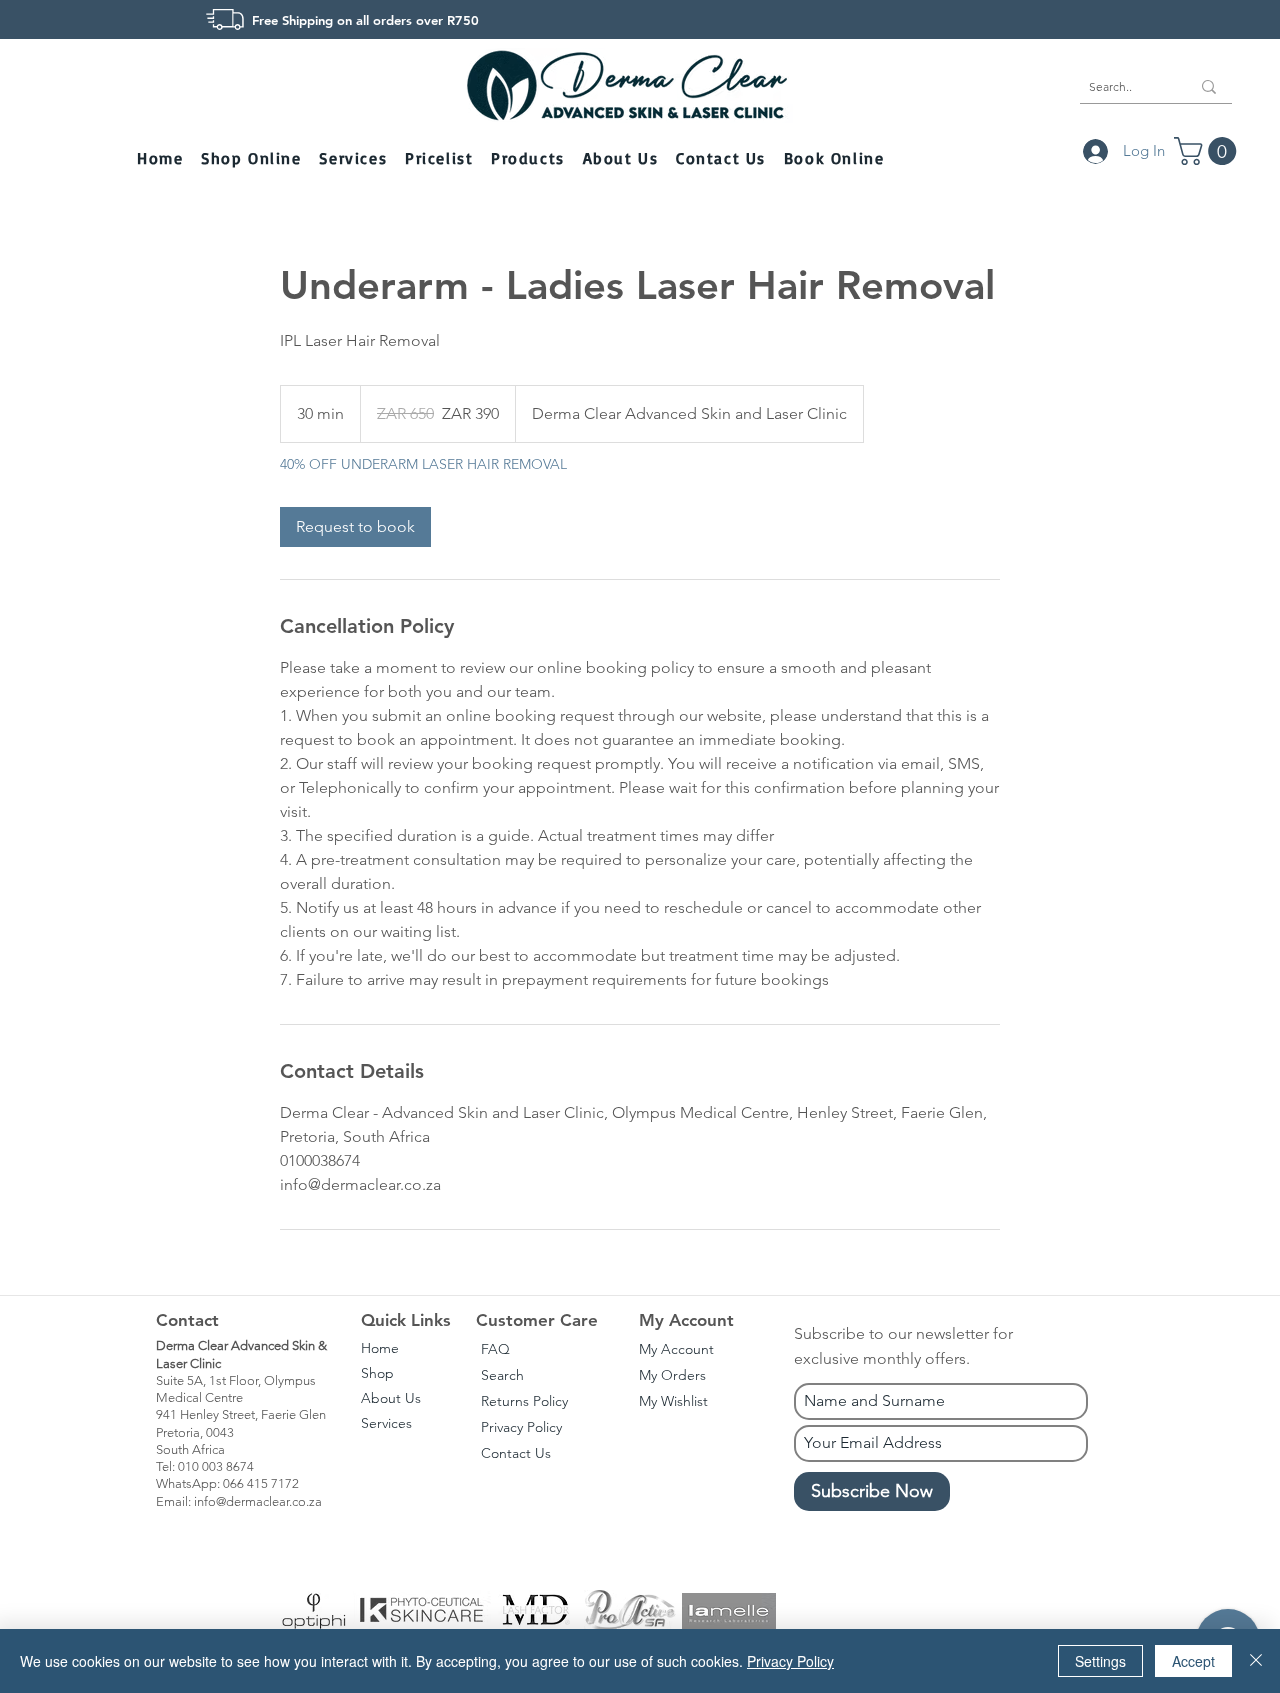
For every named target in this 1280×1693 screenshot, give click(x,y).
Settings (1100, 1661)
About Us (391, 1398)
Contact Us (516, 1453)
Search (502, 1375)
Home (380, 1348)
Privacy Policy (521, 1427)
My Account (676, 1349)
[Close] (1256, 1661)
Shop (377, 1373)
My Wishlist (673, 1401)
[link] (355, 527)
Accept (1193, 1661)
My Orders (672, 1375)
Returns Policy (524, 1401)
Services (386, 1423)
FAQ (495, 1349)
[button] (253, 159)
